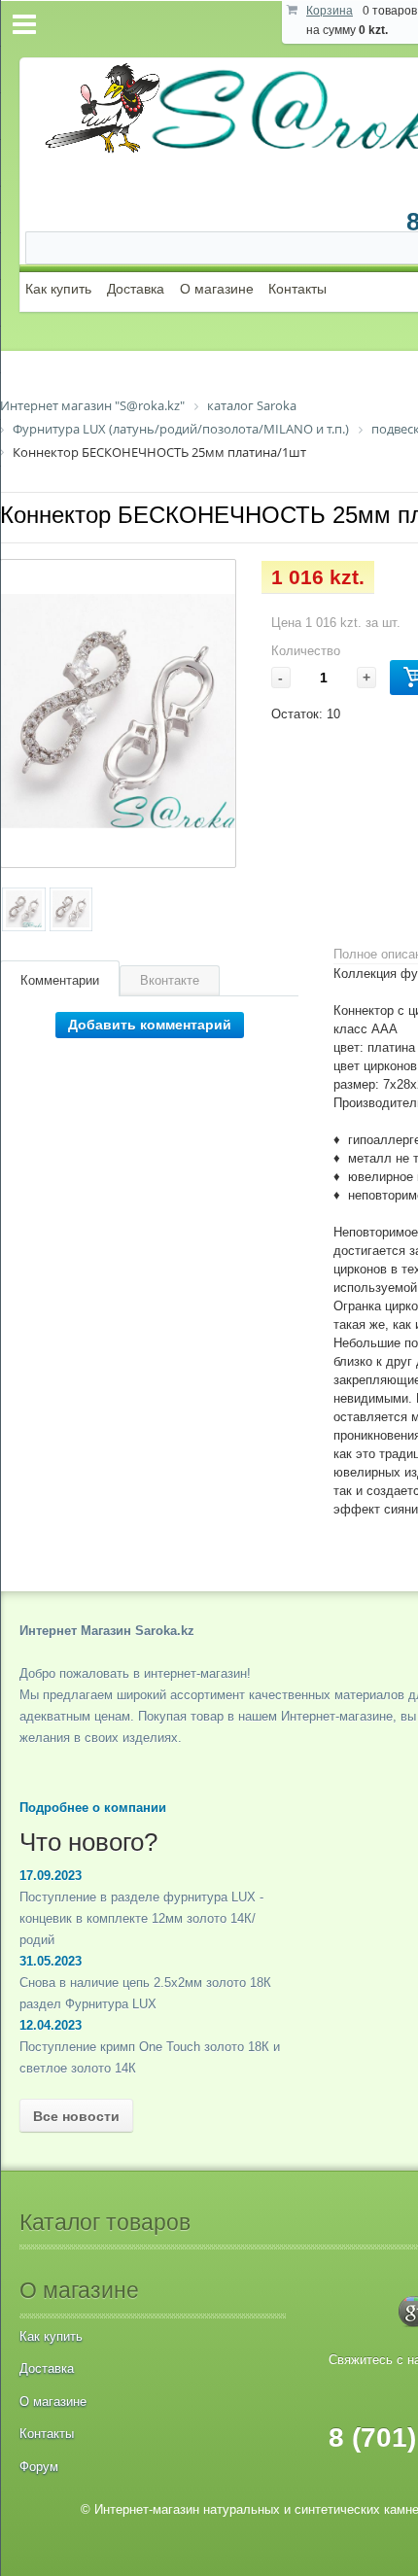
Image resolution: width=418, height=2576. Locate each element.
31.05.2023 (51, 1961)
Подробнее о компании (93, 1808)
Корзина (330, 11)
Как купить (58, 289)
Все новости (76, 2116)
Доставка (136, 289)
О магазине (217, 289)
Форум (39, 2467)
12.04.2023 (51, 2025)
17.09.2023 (51, 1876)
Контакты (297, 289)
